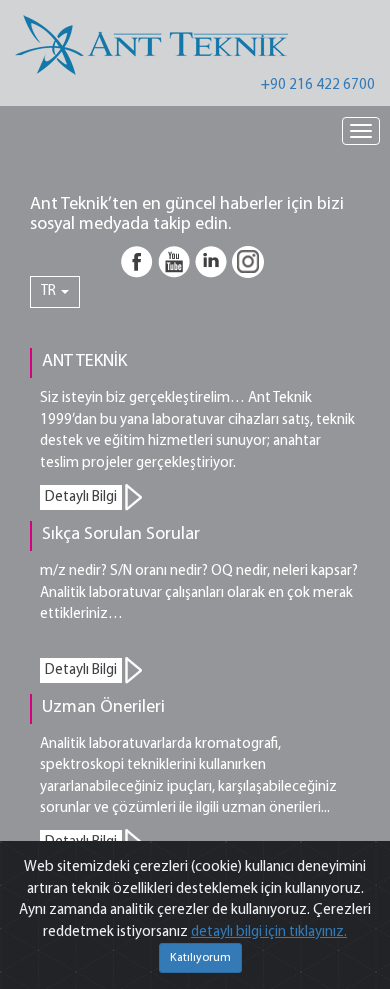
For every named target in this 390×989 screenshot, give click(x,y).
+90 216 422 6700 (318, 85)
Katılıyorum (200, 958)
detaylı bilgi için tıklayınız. (269, 932)
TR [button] (50, 291)
